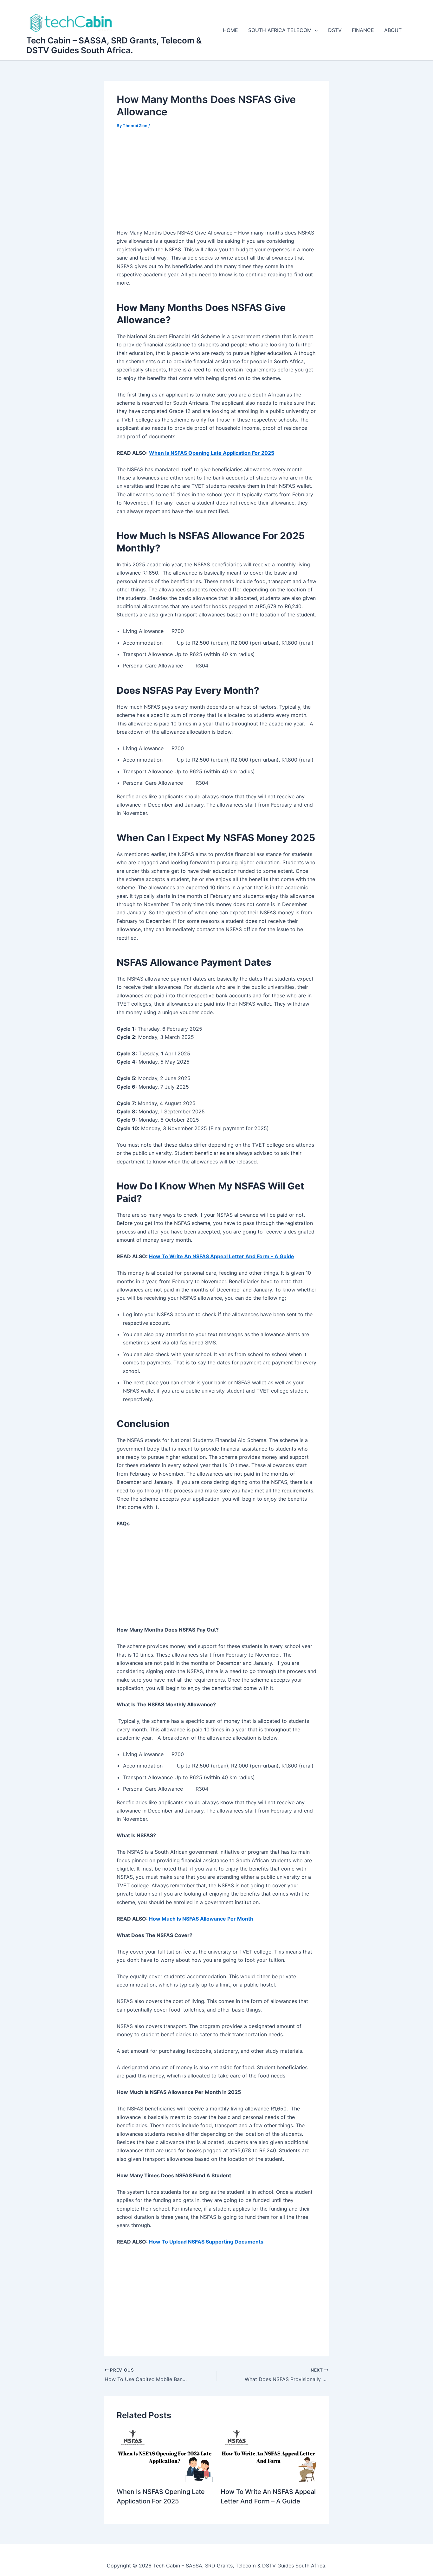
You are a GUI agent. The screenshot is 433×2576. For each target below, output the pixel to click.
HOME (230, 30)
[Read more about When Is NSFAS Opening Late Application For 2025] (165, 2455)
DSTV (335, 30)
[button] (315, 30)
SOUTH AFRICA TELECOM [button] (280, 30)
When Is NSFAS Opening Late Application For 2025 (212, 453)
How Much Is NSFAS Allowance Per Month (201, 1919)
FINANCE (363, 30)
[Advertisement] (217, 183)
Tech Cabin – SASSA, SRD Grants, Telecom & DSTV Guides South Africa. (114, 45)
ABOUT (393, 30)
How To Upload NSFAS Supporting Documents (206, 2242)
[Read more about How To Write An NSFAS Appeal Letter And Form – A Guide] (269, 2455)
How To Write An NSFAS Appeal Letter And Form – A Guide (222, 1256)
